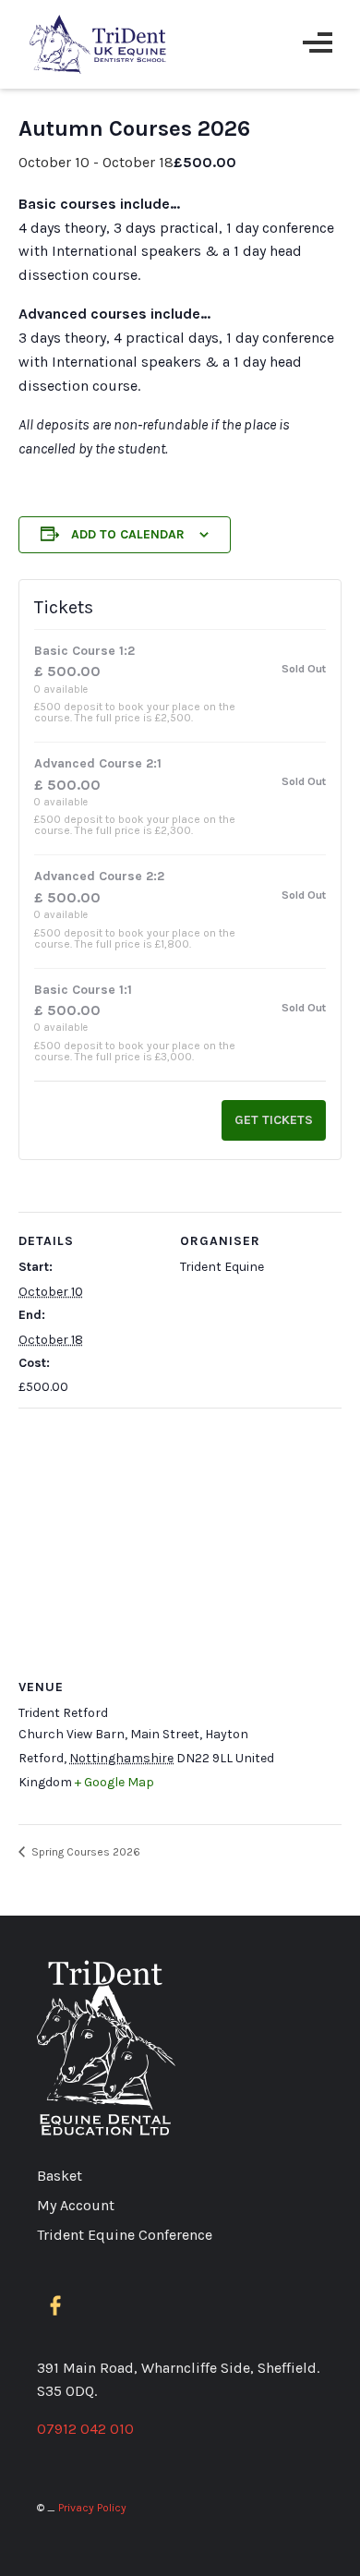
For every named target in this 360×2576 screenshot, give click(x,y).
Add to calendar (128, 534)
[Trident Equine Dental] (99, 44)
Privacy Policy (92, 2508)
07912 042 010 (85, 2429)
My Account (76, 2205)
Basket (60, 2176)
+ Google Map (114, 1782)
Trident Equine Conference (125, 2235)
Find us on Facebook (59, 2306)
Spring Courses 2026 (84, 1852)
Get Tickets (274, 1120)
